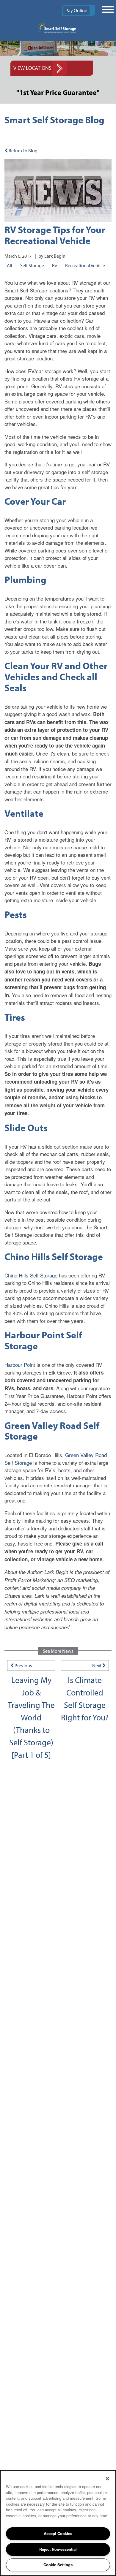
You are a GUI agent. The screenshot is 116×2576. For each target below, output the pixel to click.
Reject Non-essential (58, 2549)
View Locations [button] (32, 68)
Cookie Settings (58, 2565)
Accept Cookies (58, 2533)
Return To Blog (23, 151)
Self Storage (32, 265)
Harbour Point (20, 1365)
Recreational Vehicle (85, 265)
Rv (55, 265)
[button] (79, 10)
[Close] (107, 2479)
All (10, 265)
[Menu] (106, 10)
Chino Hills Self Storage (31, 1275)
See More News (58, 1651)
